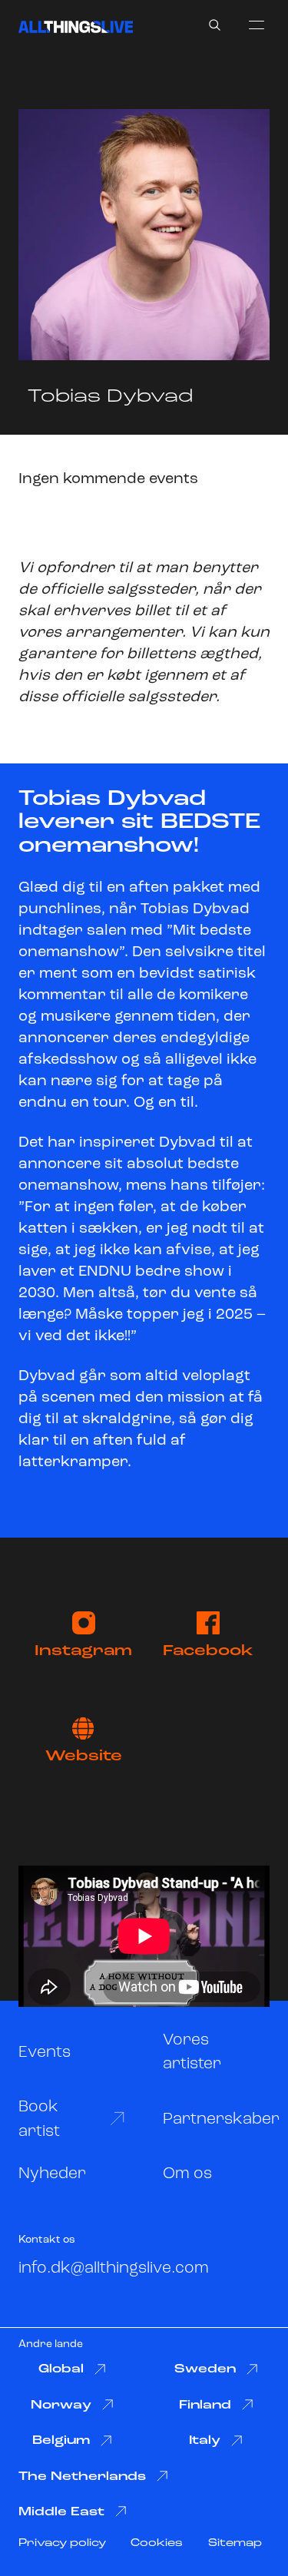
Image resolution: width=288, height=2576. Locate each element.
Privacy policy (62, 2543)
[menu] (257, 25)
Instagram (83, 1651)
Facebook (208, 1651)
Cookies (157, 2543)
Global (61, 2369)
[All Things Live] (76, 27)
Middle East (61, 2512)
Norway (61, 2405)
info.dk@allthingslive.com (114, 2268)
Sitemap (235, 2543)
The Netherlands (82, 2477)
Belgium (61, 2441)
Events (45, 2053)
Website (84, 1757)
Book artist (39, 2119)
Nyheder (52, 2174)
